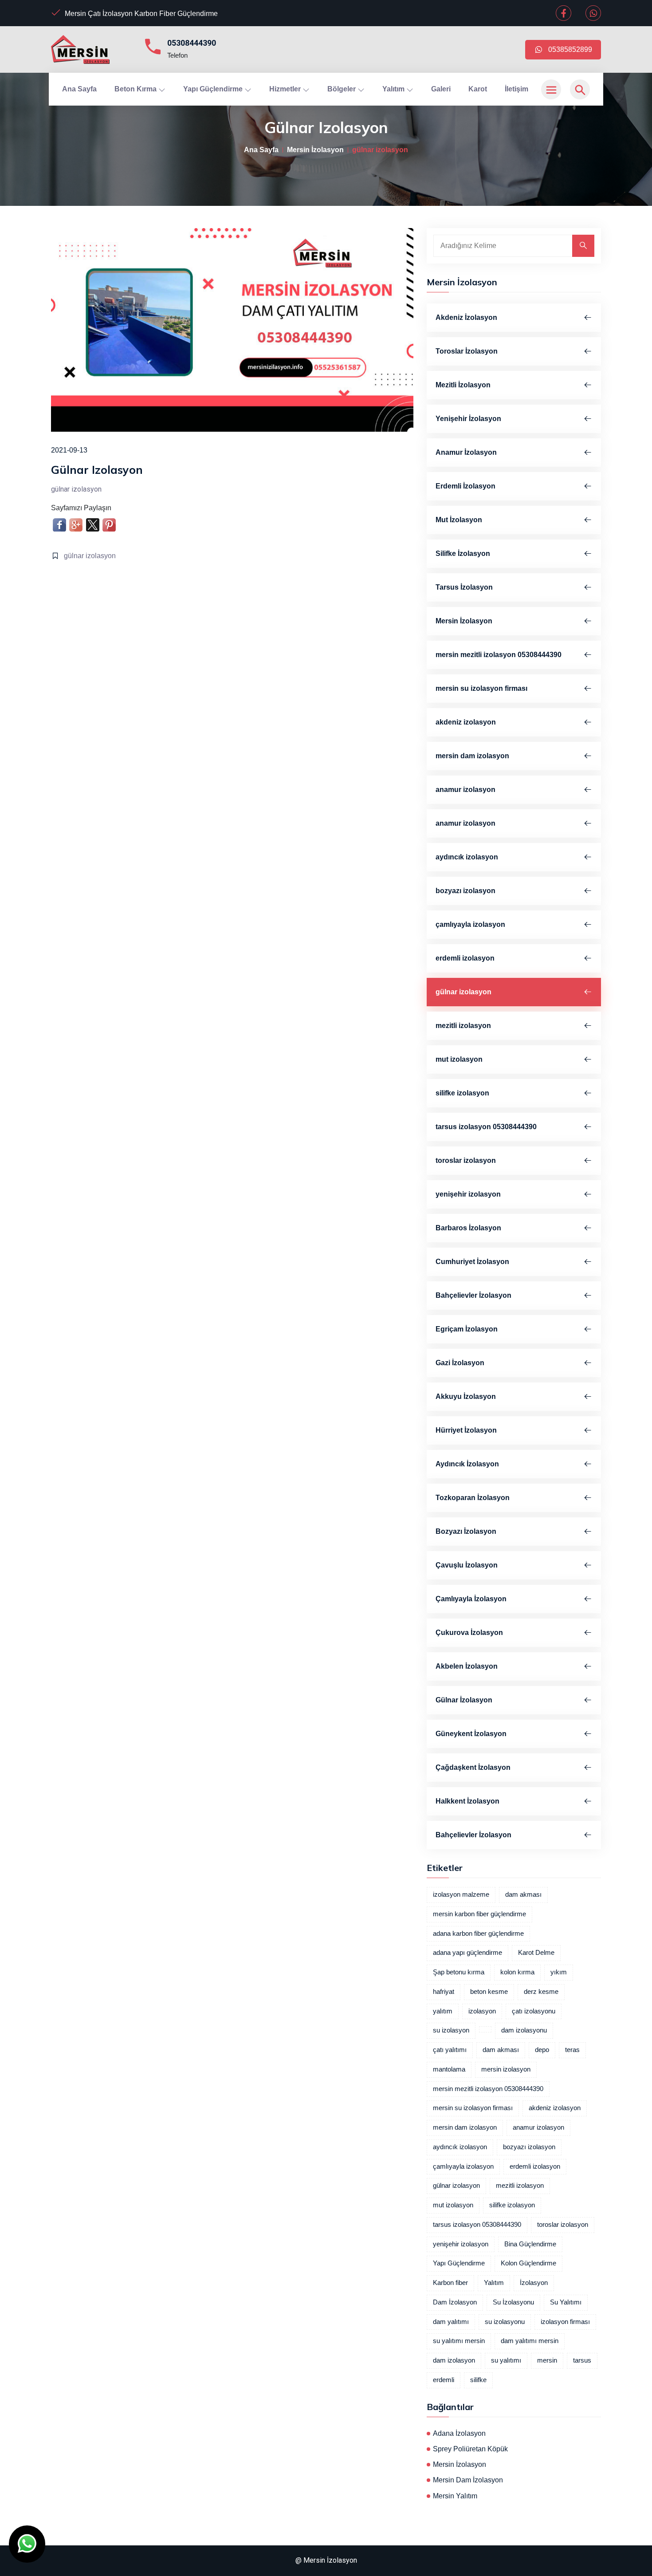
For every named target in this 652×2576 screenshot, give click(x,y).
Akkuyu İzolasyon (466, 1396)
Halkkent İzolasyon (467, 1801)
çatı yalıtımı (450, 2050)
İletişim (516, 89)
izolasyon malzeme (461, 1895)
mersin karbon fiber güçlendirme (479, 1914)
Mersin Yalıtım (455, 2496)
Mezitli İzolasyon (463, 385)
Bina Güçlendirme (530, 2244)
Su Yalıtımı (566, 2302)
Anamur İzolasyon (466, 452)
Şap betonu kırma (459, 1972)
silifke (478, 2380)
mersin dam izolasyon (472, 756)
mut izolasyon (459, 1059)
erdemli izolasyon (465, 958)
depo (542, 2050)
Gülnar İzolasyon (464, 1700)
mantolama (449, 2069)
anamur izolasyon (465, 790)
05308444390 (192, 43)
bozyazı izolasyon (465, 891)
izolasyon (482, 2011)
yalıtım (443, 2011)
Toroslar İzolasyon (467, 351)
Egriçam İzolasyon (467, 1329)
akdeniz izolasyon (466, 722)
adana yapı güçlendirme (467, 1953)
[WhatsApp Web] (593, 14)
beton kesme (489, 1992)
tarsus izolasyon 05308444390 (486, 1127)
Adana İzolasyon (459, 2433)
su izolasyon (451, 2030)
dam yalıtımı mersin (530, 2341)
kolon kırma (517, 1972)
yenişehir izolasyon (468, 1194)
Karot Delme (536, 1953)
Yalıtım (394, 89)
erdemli (444, 2380)
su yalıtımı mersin (459, 2341)
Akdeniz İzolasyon (466, 317)
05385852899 (568, 49)
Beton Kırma (136, 89)
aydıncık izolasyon (467, 857)
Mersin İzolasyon (315, 150)
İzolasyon (534, 2283)
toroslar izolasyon (466, 1160)
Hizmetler (286, 89)
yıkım (559, 1972)
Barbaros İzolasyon (468, 1228)
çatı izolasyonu (534, 2011)
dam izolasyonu (524, 2030)
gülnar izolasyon (90, 556)
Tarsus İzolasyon (464, 587)
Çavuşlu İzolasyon (467, 1565)
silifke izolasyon (462, 1093)
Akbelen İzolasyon (467, 1666)
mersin (547, 2360)
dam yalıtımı (451, 2322)
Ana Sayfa (79, 89)
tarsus (582, 2360)
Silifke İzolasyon (463, 553)
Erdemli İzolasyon (465, 486)
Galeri (441, 89)
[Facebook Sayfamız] (564, 14)
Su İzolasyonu (513, 2302)
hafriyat (444, 1992)
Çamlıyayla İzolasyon (471, 1599)
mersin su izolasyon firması (481, 688)
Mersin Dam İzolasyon (468, 2480)
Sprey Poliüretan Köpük (470, 2449)
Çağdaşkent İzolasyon (473, 1767)
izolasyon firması (565, 2322)
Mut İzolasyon (459, 520)
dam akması (523, 1895)
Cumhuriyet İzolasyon (472, 1262)
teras (572, 2050)
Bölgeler (342, 89)
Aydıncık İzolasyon (467, 1464)
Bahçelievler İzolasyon (473, 1295)
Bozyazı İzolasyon (466, 1531)
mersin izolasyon (506, 2069)
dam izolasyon (454, 2360)
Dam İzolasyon (455, 2302)
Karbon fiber (450, 2283)
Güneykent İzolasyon (471, 1734)
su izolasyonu (505, 2322)
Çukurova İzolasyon (469, 1633)
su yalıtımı (506, 2360)
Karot (478, 89)
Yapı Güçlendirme (214, 89)
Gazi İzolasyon (460, 1363)
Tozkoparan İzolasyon (473, 1498)
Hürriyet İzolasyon (466, 1430)
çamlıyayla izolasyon (470, 924)
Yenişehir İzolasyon (468, 419)
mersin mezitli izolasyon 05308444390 (499, 655)
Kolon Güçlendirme (528, 2263)
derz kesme (541, 1992)
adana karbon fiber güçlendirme (478, 1934)
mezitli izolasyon (463, 1026)
